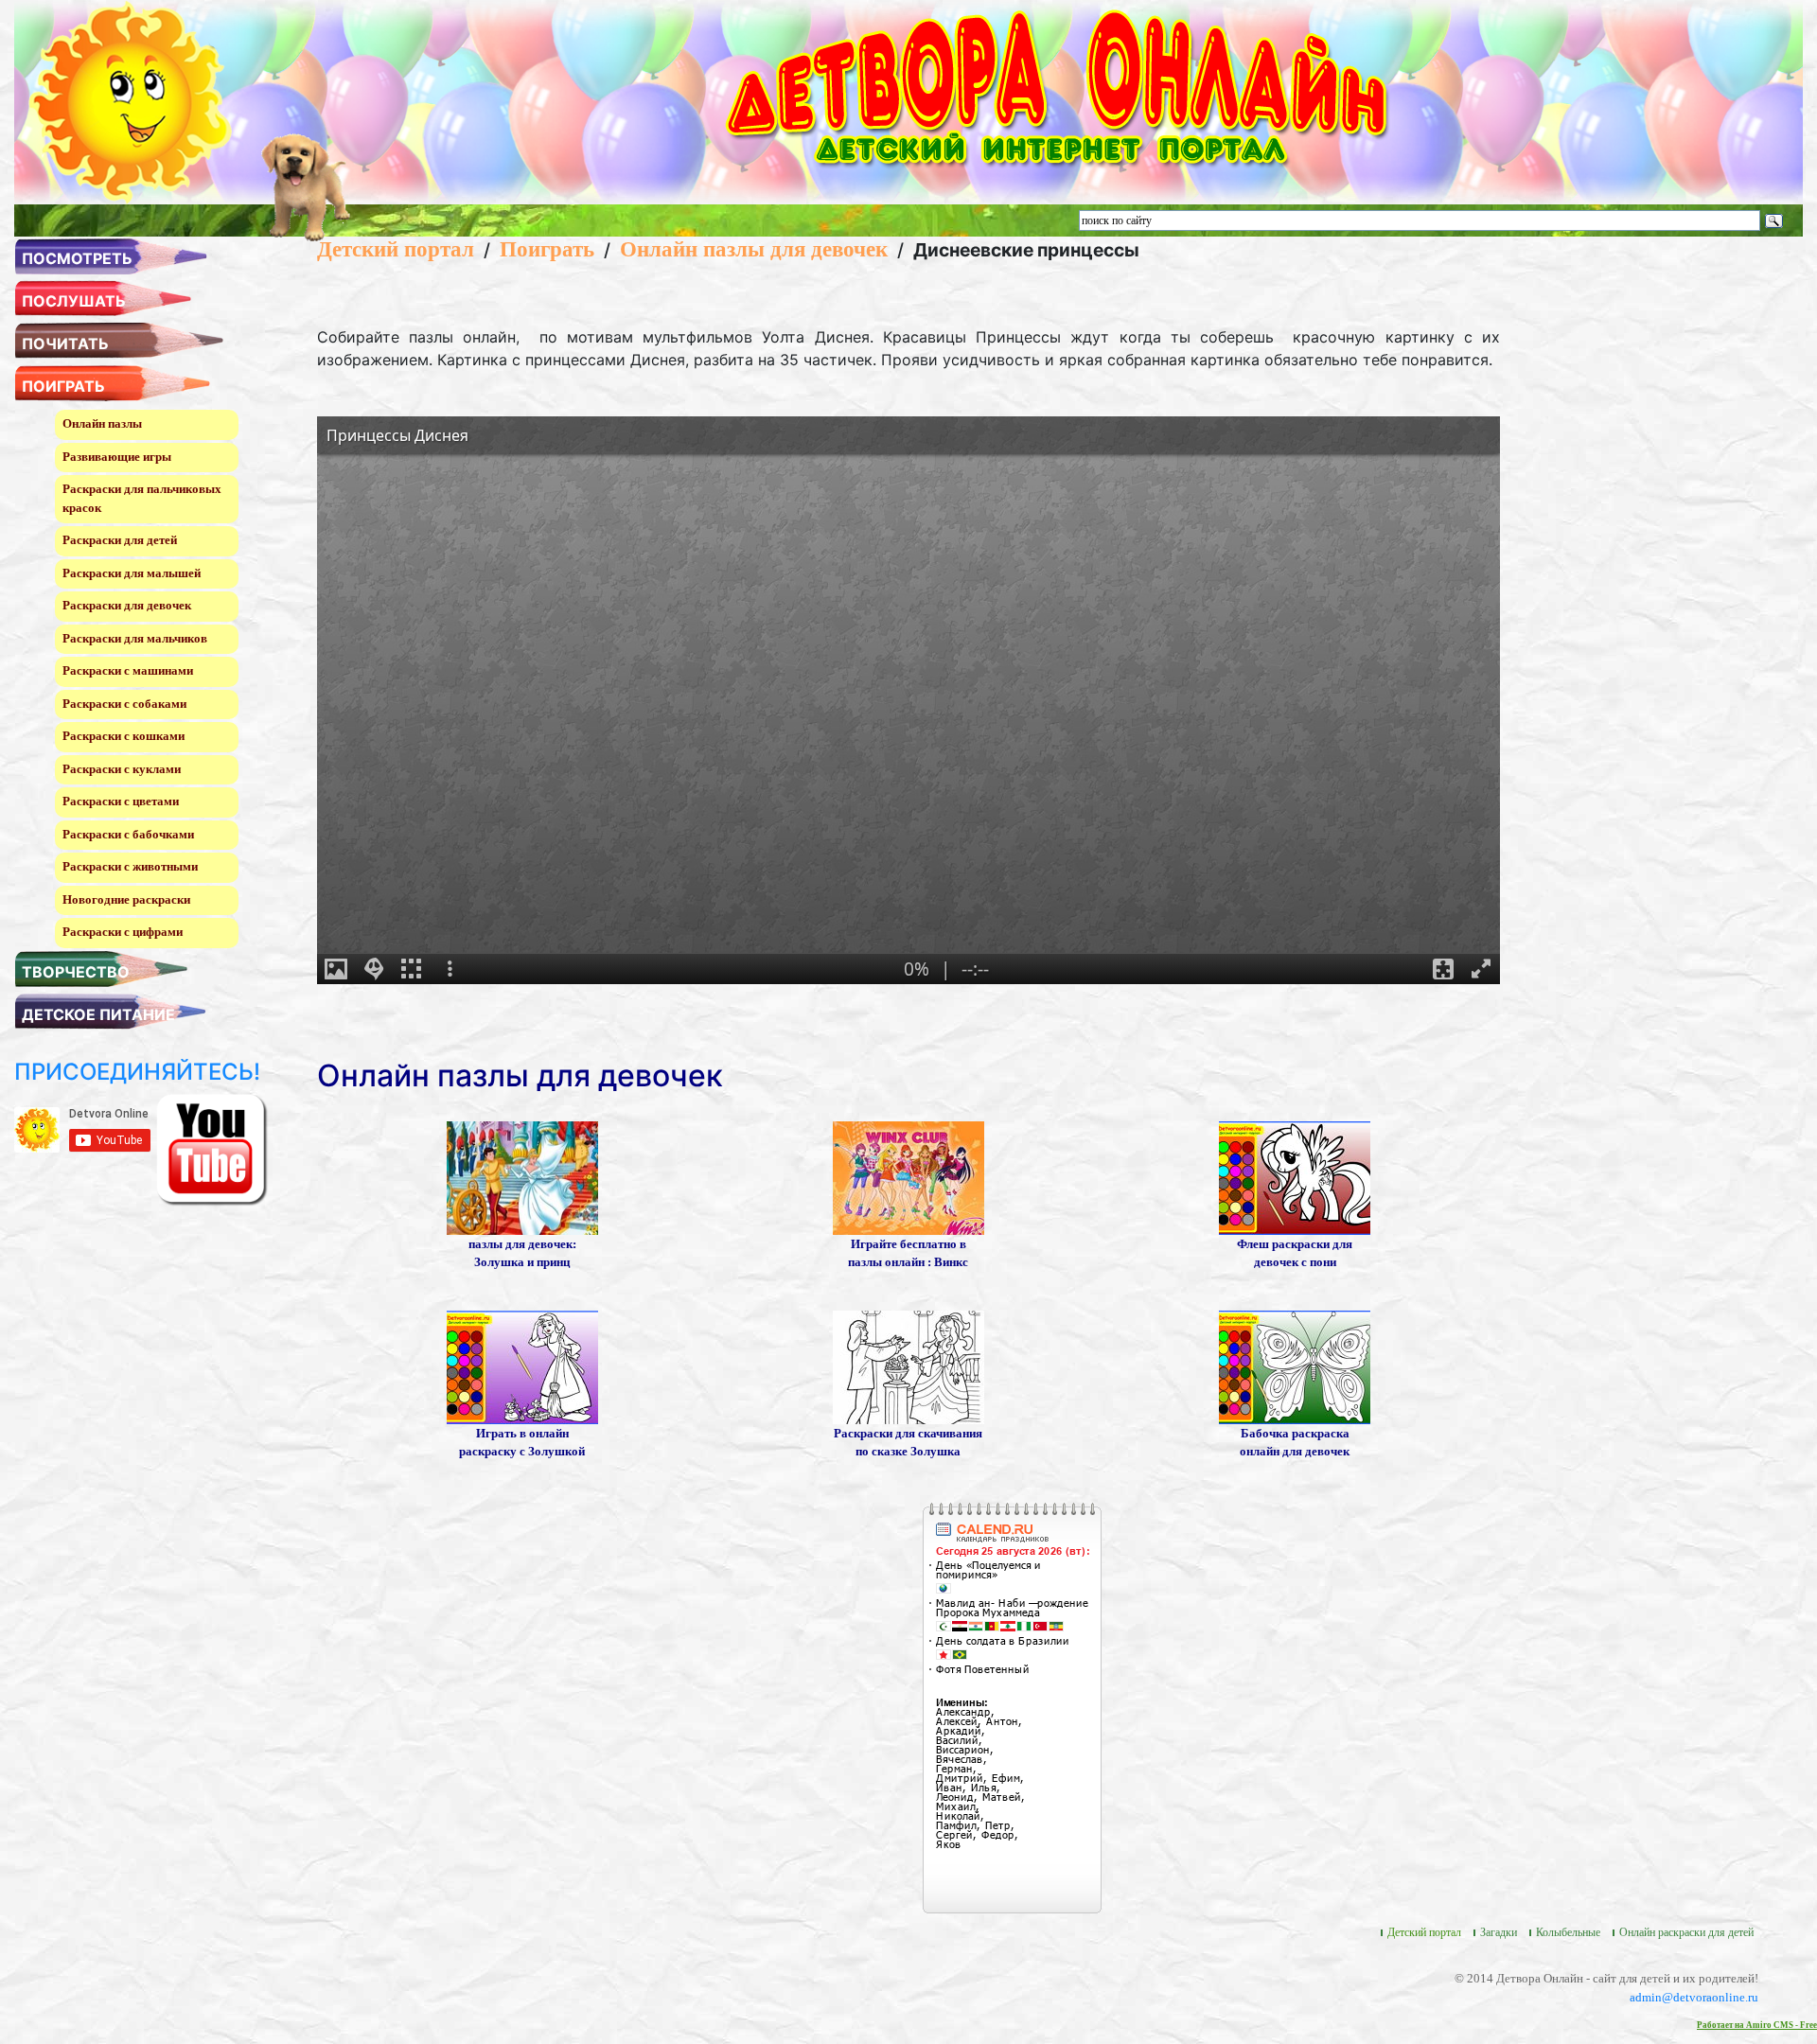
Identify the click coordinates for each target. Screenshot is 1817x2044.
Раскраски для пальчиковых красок (142, 498)
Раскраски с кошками (123, 736)
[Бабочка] (1295, 1366)
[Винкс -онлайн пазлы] (908, 1177)
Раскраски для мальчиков (135, 638)
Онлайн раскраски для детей (1686, 1932)
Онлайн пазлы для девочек (754, 249)
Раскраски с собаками (124, 704)
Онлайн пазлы (102, 423)
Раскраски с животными (130, 866)
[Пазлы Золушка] (522, 1177)
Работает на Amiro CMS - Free (1757, 2025)
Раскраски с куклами (122, 769)
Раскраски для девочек (127, 605)
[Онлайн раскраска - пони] (1295, 1177)
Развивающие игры (117, 457)
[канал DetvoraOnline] (212, 1148)
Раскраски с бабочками (128, 834)
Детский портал (396, 249)
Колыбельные (1568, 1932)
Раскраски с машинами (128, 670)
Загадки (1499, 1932)
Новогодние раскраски (126, 899)
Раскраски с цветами (121, 801)
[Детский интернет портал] (130, 101)
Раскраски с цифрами (123, 932)
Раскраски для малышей (132, 573)
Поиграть (547, 249)
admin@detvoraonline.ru (1694, 1997)
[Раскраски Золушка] (908, 1366)
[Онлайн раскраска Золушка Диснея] (522, 1366)
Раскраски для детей (120, 540)
